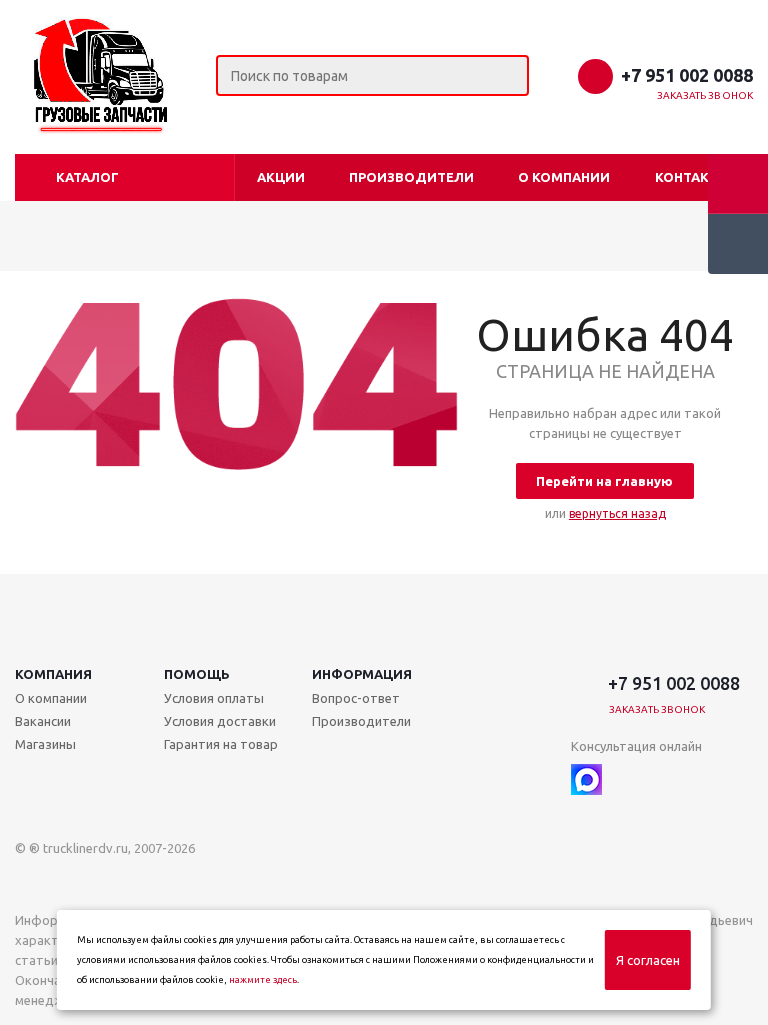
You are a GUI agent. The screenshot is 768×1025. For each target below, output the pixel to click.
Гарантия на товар (221, 744)
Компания (53, 674)
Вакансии (43, 721)
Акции (281, 177)
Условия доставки (220, 721)
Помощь (197, 674)
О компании (564, 177)
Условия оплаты (214, 698)
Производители (411, 177)
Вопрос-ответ (356, 698)
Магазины (45, 744)
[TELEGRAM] (627, 779)
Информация (362, 674)
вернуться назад (617, 513)
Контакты (692, 177)
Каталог (87, 177)
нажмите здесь (263, 980)
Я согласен (648, 960)
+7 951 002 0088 (687, 75)
